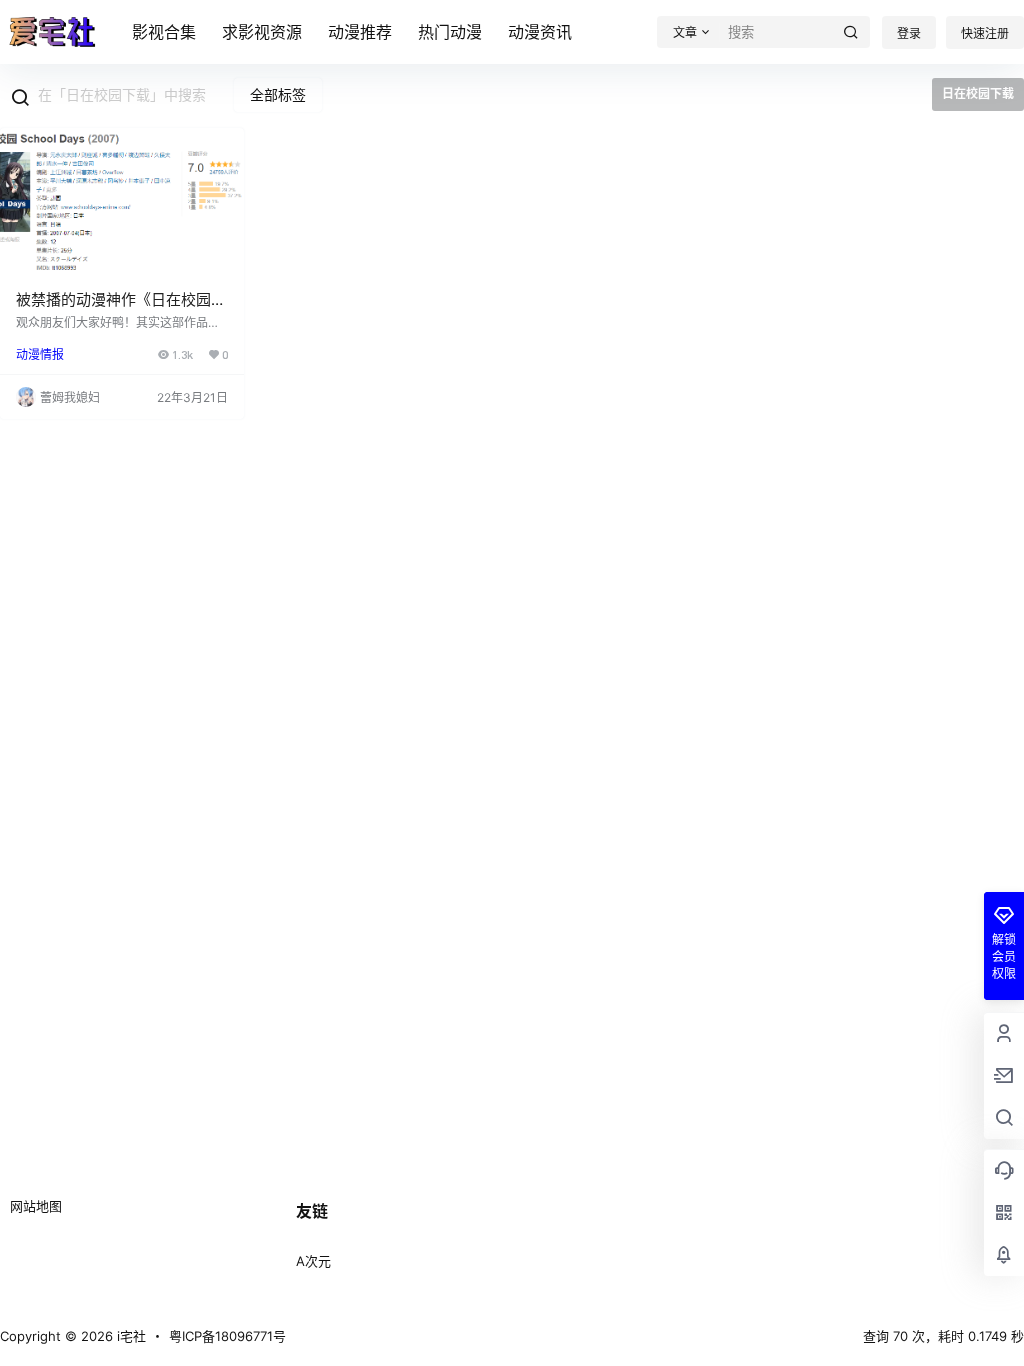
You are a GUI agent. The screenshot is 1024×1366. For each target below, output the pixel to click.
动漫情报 (40, 354)
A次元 (313, 1261)
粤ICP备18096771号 (227, 1336)
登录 (909, 33)
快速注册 (985, 33)
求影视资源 (262, 32)
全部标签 (278, 94)
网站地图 (36, 1206)
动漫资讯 (540, 32)
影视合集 (164, 32)
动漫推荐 (360, 32)
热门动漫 (450, 32)
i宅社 (129, 1336)
